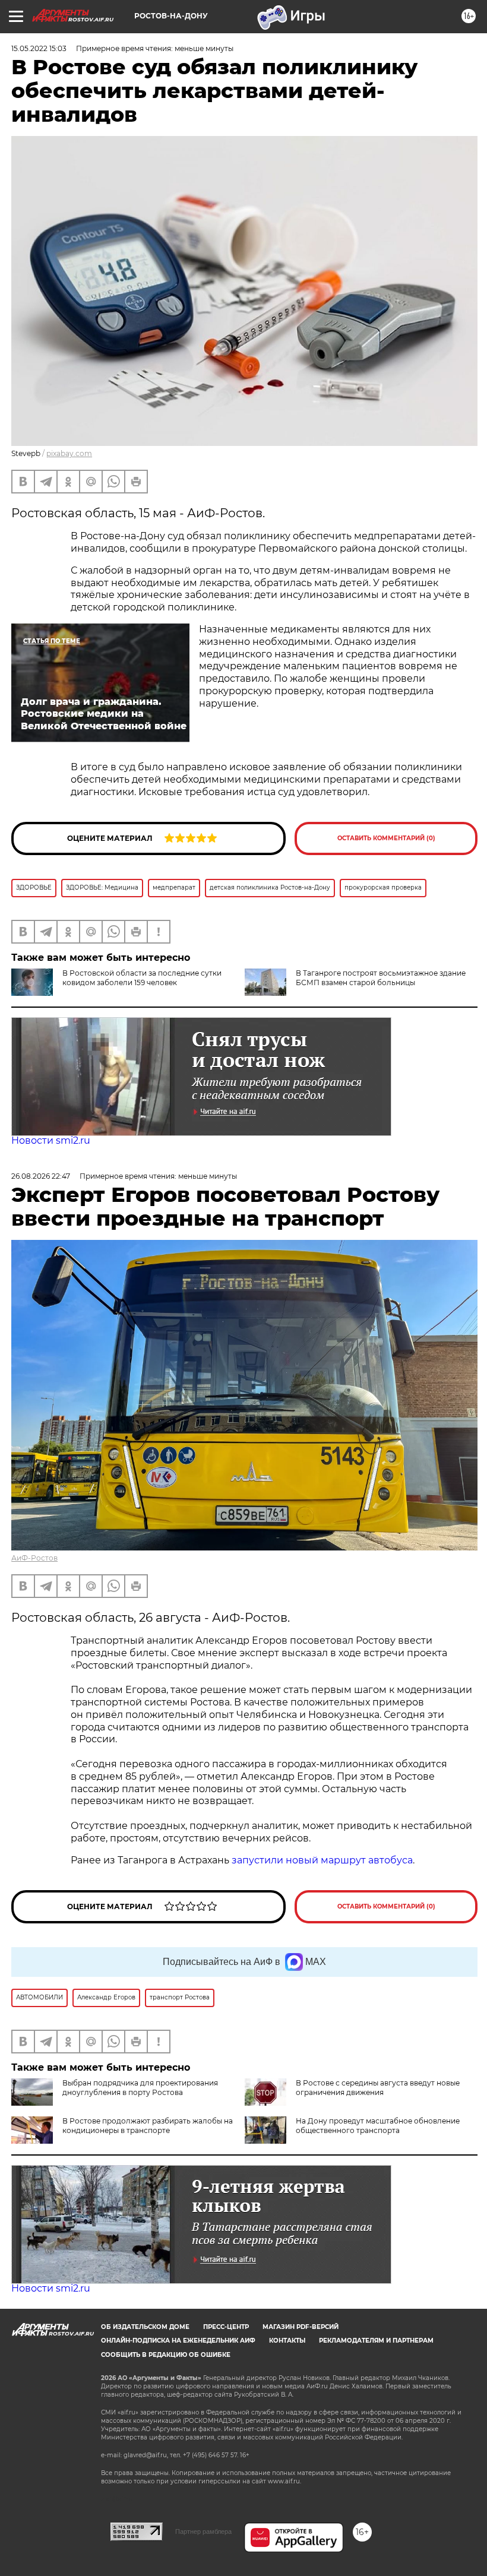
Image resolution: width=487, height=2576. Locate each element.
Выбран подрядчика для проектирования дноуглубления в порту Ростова (140, 2088)
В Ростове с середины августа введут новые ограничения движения (378, 2088)
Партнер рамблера (203, 2531)
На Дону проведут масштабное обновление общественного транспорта (378, 2126)
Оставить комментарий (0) (386, 838)
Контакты (287, 2341)
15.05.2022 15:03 (39, 48)
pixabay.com (69, 453)
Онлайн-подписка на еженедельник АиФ (178, 2341)
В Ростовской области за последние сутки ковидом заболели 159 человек (142, 978)
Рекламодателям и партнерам (376, 2341)
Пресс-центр (226, 2327)
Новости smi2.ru (51, 1140)
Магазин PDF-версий (301, 2327)
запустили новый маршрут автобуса (322, 1860)
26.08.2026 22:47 (41, 1176)
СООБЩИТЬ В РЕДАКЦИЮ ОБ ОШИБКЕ (166, 2355)
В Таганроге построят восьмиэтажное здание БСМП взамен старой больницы (381, 978)
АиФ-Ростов (34, 1558)
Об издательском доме (145, 2327)
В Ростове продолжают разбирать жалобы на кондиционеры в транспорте (148, 2126)
